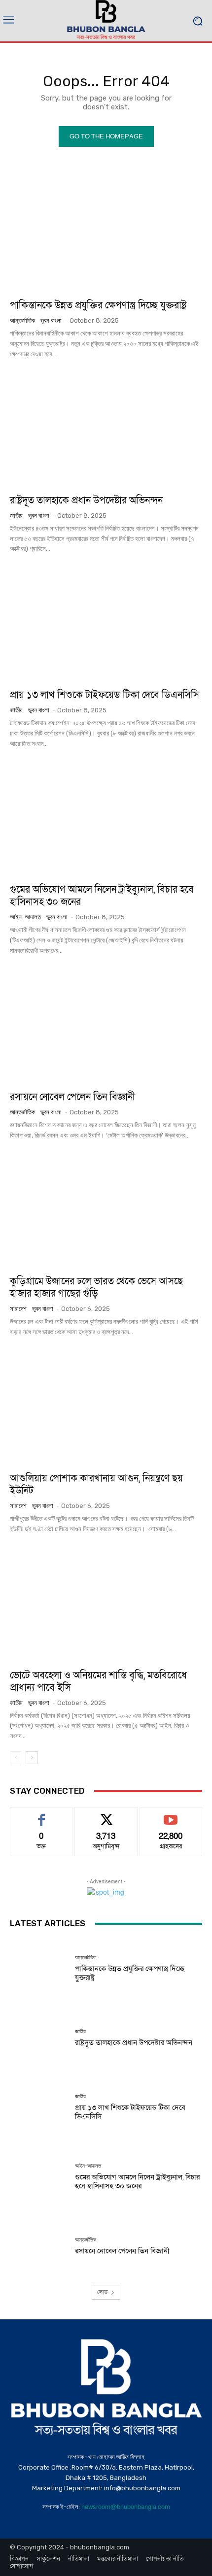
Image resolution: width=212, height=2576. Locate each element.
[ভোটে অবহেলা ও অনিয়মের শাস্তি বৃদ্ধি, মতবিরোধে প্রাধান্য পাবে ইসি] (106, 1604)
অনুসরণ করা (106, 1815)
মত (41, 1815)
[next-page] (32, 1758)
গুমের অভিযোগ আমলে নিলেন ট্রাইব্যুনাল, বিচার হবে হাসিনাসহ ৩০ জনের (102, 896)
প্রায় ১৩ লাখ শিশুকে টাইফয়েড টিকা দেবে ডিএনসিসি (105, 695)
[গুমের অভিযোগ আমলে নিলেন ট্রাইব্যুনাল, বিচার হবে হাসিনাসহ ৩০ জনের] (106, 818)
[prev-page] (16, 1758)
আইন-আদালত (25, 917)
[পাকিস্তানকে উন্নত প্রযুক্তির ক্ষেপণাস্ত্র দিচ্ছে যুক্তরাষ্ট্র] (106, 234)
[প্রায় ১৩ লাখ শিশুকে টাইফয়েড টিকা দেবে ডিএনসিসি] (106, 624)
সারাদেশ (18, 1309)
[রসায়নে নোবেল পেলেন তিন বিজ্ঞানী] (106, 1026)
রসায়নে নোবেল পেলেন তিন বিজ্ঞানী (72, 1097)
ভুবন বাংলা (51, 320)
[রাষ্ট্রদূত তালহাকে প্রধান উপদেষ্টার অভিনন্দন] (106, 429)
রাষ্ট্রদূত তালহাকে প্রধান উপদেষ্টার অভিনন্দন (86, 501)
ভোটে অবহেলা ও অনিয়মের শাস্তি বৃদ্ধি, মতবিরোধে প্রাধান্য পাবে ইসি (98, 1682)
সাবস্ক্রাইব (171, 1815)
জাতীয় (16, 516)
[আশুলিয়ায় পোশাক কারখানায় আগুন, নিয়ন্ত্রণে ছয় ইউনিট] (106, 1407)
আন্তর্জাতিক (22, 320)
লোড (103, 2292)
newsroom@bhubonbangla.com (126, 2507)
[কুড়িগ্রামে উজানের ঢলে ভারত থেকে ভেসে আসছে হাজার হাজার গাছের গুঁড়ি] (106, 1210)
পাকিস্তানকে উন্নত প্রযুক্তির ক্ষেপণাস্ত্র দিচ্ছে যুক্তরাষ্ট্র (98, 305)
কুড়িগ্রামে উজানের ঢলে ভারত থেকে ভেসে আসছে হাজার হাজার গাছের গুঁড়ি (96, 1288)
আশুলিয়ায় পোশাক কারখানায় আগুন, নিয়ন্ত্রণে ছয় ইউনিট (96, 1485)
